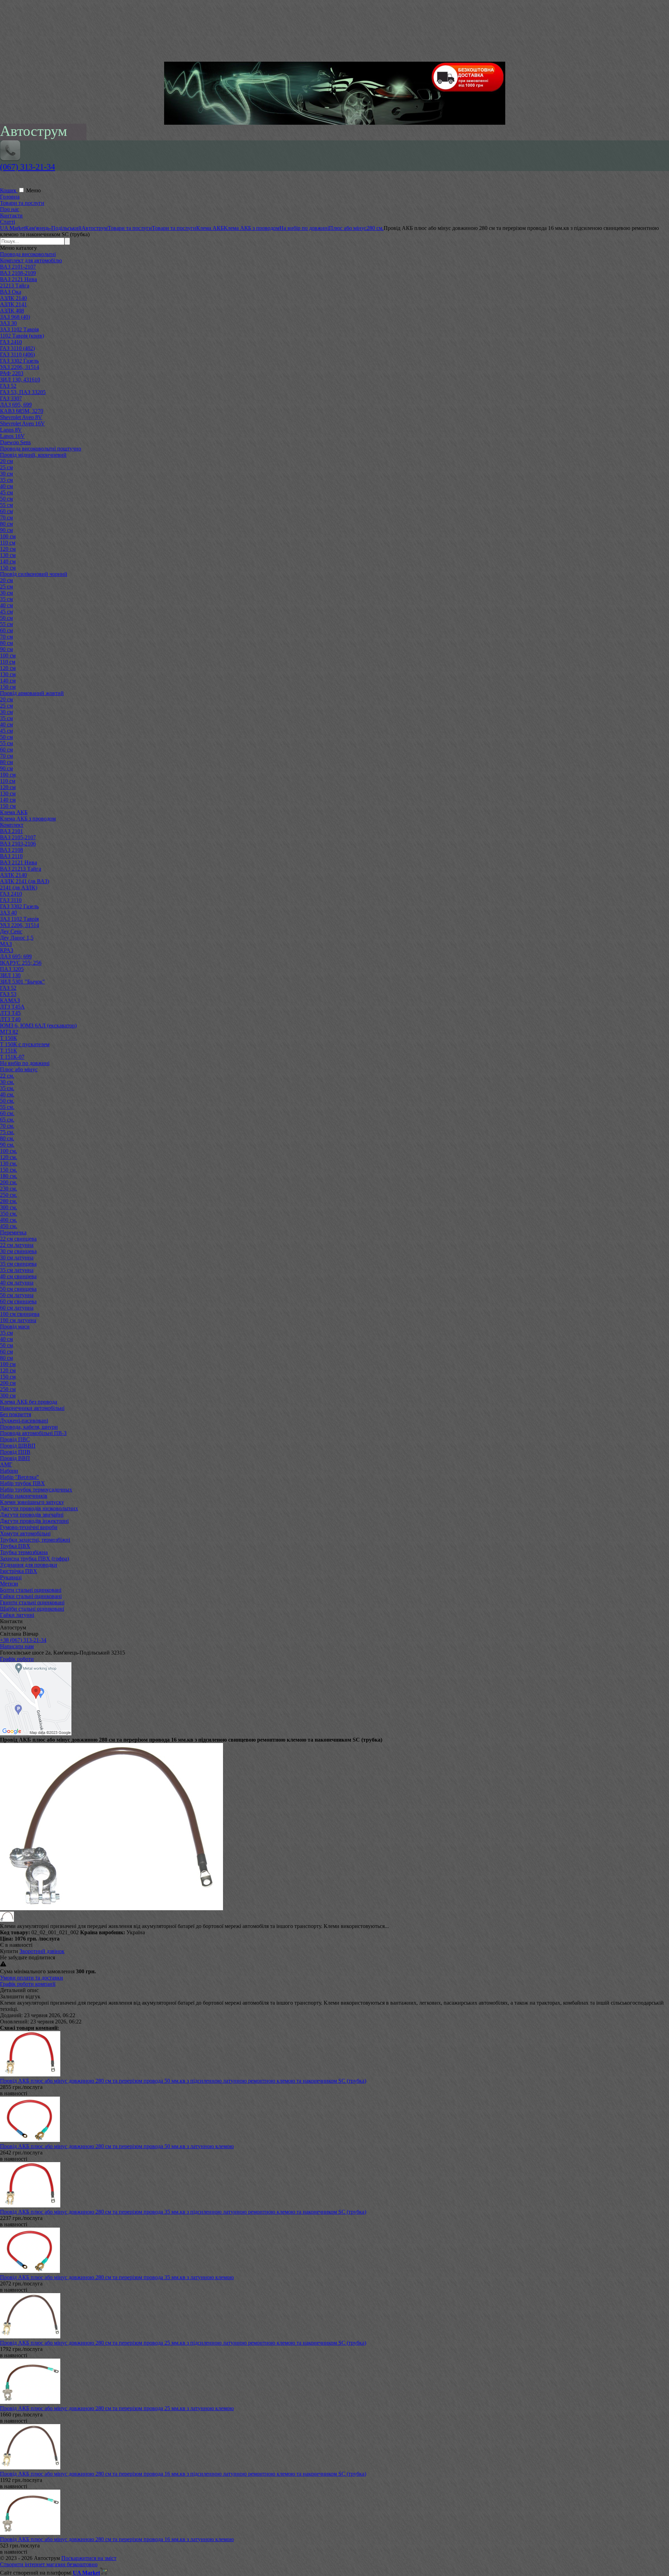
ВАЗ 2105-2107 (18, 837)
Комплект (12, 825)
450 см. (9, 1226)
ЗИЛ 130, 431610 (20, 380)
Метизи (9, 1584)
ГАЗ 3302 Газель (19, 361)
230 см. (9, 1189)
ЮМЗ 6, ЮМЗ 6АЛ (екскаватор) (38, 1025)
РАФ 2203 (12, 373)
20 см (6, 461)
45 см (6, 492)
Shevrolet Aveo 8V (21, 417)
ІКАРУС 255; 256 (21, 963)
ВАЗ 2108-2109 (18, 273)
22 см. (7, 1076)
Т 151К (9, 1051)
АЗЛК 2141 (13, 304)
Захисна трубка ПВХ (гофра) (34, 1559)
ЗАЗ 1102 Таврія (19, 329)
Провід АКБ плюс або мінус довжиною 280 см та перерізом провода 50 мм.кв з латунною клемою (117, 2146)
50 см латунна (17, 1295)
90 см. (7, 1145)
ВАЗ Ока (11, 292)
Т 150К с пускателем (25, 1044)
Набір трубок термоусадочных (36, 1490)
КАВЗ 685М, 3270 (22, 411)
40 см (6, 486)
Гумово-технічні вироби (29, 1527)
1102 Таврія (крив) (22, 336)
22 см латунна (17, 1245)
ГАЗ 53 (8, 994)
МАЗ (6, 944)
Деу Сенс (11, 931)
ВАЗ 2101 (11, 831)
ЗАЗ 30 (8, 323)
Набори (9, 1471)
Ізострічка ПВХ (19, 1571)
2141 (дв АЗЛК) (19, 888)
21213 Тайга (15, 286)
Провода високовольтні (28, 254)
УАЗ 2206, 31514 (20, 367)
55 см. (7, 1107)
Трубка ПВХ (15, 1546)
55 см (6, 505)
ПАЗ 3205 (12, 969)
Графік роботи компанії (28, 1984)
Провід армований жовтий (32, 693)
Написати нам (17, 1646)
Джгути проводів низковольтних (39, 1508)
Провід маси (15, 1326)
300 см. (9, 1207)
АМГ (6, 1464)
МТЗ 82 (9, 1032)
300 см (8, 1395)
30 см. (7, 1082)
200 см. (9, 1182)
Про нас (10, 209)
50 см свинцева (18, 1289)
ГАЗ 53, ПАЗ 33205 (23, 392)
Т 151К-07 (12, 1057)
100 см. (9, 1151)
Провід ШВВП (18, 1446)
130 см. (9, 1163)
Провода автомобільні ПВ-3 (33, 1433)
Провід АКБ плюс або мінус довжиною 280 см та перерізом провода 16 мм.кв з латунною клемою (117, 2539)
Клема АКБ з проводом (28, 819)
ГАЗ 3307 (11, 398)
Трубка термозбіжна (24, 1552)
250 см (8, 1389)
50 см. (7, 1101)
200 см (8, 1383)
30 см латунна (17, 1258)
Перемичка (13, 1232)
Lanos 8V (11, 430)
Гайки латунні (17, 1615)
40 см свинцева (18, 1276)
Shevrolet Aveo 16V (22, 423)
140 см (8, 561)
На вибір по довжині (25, 1063)
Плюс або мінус (19, 1069)
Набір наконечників (24, 1496)
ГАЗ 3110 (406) (17, 354)
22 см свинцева (18, 1239)
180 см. (9, 1176)
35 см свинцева (18, 1264)
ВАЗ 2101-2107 (18, 267)
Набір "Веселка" (20, 1477)
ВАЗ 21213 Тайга (21, 869)
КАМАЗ (10, 1000)
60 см (6, 511)
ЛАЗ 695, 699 (16, 405)
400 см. (9, 1220)
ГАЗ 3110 (11, 900)
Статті (7, 222)
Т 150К (9, 1038)
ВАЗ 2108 (11, 850)
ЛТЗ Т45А (12, 1007)
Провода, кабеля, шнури (29, 1427)
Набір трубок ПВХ (22, 1483)
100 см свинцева (20, 1314)
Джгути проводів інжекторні (34, 1521)
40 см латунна (17, 1283)
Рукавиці (11, 1577)
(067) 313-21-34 (28, 167)
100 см (8, 536)
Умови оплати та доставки (32, 1978)
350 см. (9, 1214)
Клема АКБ (14, 812)
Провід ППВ (15, 1452)
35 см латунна (17, 1270)
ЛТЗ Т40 (10, 1019)
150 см (8, 568)
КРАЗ (7, 950)
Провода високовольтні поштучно (41, 449)
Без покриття (16, 1414)
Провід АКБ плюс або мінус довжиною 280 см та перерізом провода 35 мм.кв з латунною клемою (117, 2277)
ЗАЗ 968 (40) (15, 317)
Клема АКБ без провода (29, 1402)
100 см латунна (18, 1320)
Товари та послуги (22, 203)
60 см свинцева (18, 1301)
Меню (33, 190)
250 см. (9, 1195)
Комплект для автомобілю (31, 260)
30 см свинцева (18, 1251)
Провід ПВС (15, 1439)
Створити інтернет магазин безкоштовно (49, 2564)
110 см (8, 543)
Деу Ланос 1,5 (17, 938)
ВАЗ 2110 (11, 856)
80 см (6, 524)
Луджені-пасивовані (24, 1421)
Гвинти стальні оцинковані (32, 1602)
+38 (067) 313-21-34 (23, 1640)
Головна (10, 197)
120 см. (9, 1157)
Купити (9, 1951)
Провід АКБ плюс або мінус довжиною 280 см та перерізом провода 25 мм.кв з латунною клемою (117, 2408)
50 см (6, 499)
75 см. (7, 1132)
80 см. (7, 1138)
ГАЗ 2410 (11, 342)
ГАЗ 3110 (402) (17, 348)
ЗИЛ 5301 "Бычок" (22, 982)
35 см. (7, 1088)
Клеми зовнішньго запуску (32, 1502)
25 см (6, 467)
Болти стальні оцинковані (31, 1590)
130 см (8, 555)
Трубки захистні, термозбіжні (35, 1540)
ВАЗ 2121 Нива (18, 279)
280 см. (9, 1201)
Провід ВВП (15, 1458)
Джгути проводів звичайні (32, 1515)
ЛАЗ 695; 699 (16, 957)
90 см (6, 530)
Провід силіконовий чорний (34, 574)
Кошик (9, 190)
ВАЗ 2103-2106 (18, 844)
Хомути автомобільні (25, 1533)
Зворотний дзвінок (42, 1951)
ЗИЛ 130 (10, 975)
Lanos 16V (12, 436)
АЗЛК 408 (12, 311)
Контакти (11, 215)
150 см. (9, 1170)
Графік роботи (17, 1659)
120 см (8, 549)
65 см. (7, 1120)
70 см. (7, 1126)
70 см (6, 518)
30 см (6, 474)
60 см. (7, 1113)
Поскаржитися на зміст (89, 2558)
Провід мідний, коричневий (33, 455)
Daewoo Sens (15, 442)
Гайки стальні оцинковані (31, 1596)
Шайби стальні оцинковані (32, 1609)
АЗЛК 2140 (13, 298)
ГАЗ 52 (8, 386)
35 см (6, 480)
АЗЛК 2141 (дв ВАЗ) (25, 881)
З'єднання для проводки (29, 1565)
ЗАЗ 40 (8, 913)
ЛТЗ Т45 (10, 1013)
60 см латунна (17, 1308)
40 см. (7, 1094)
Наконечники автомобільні (32, 1408)
